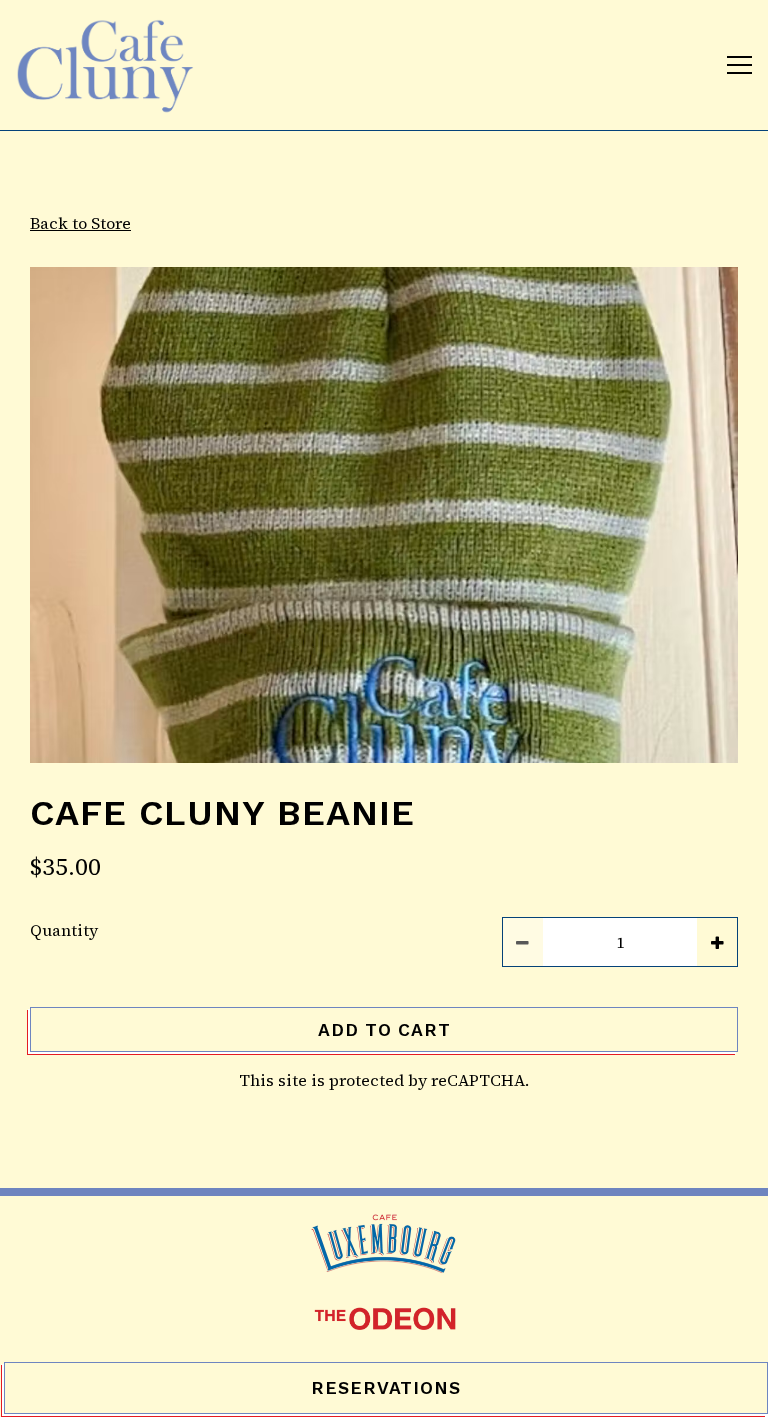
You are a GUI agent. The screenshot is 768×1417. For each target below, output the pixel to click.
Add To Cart (384, 1030)
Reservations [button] (386, 1388)
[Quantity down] (523, 942)
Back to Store (80, 223)
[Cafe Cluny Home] (110, 65)
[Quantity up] (717, 942)
